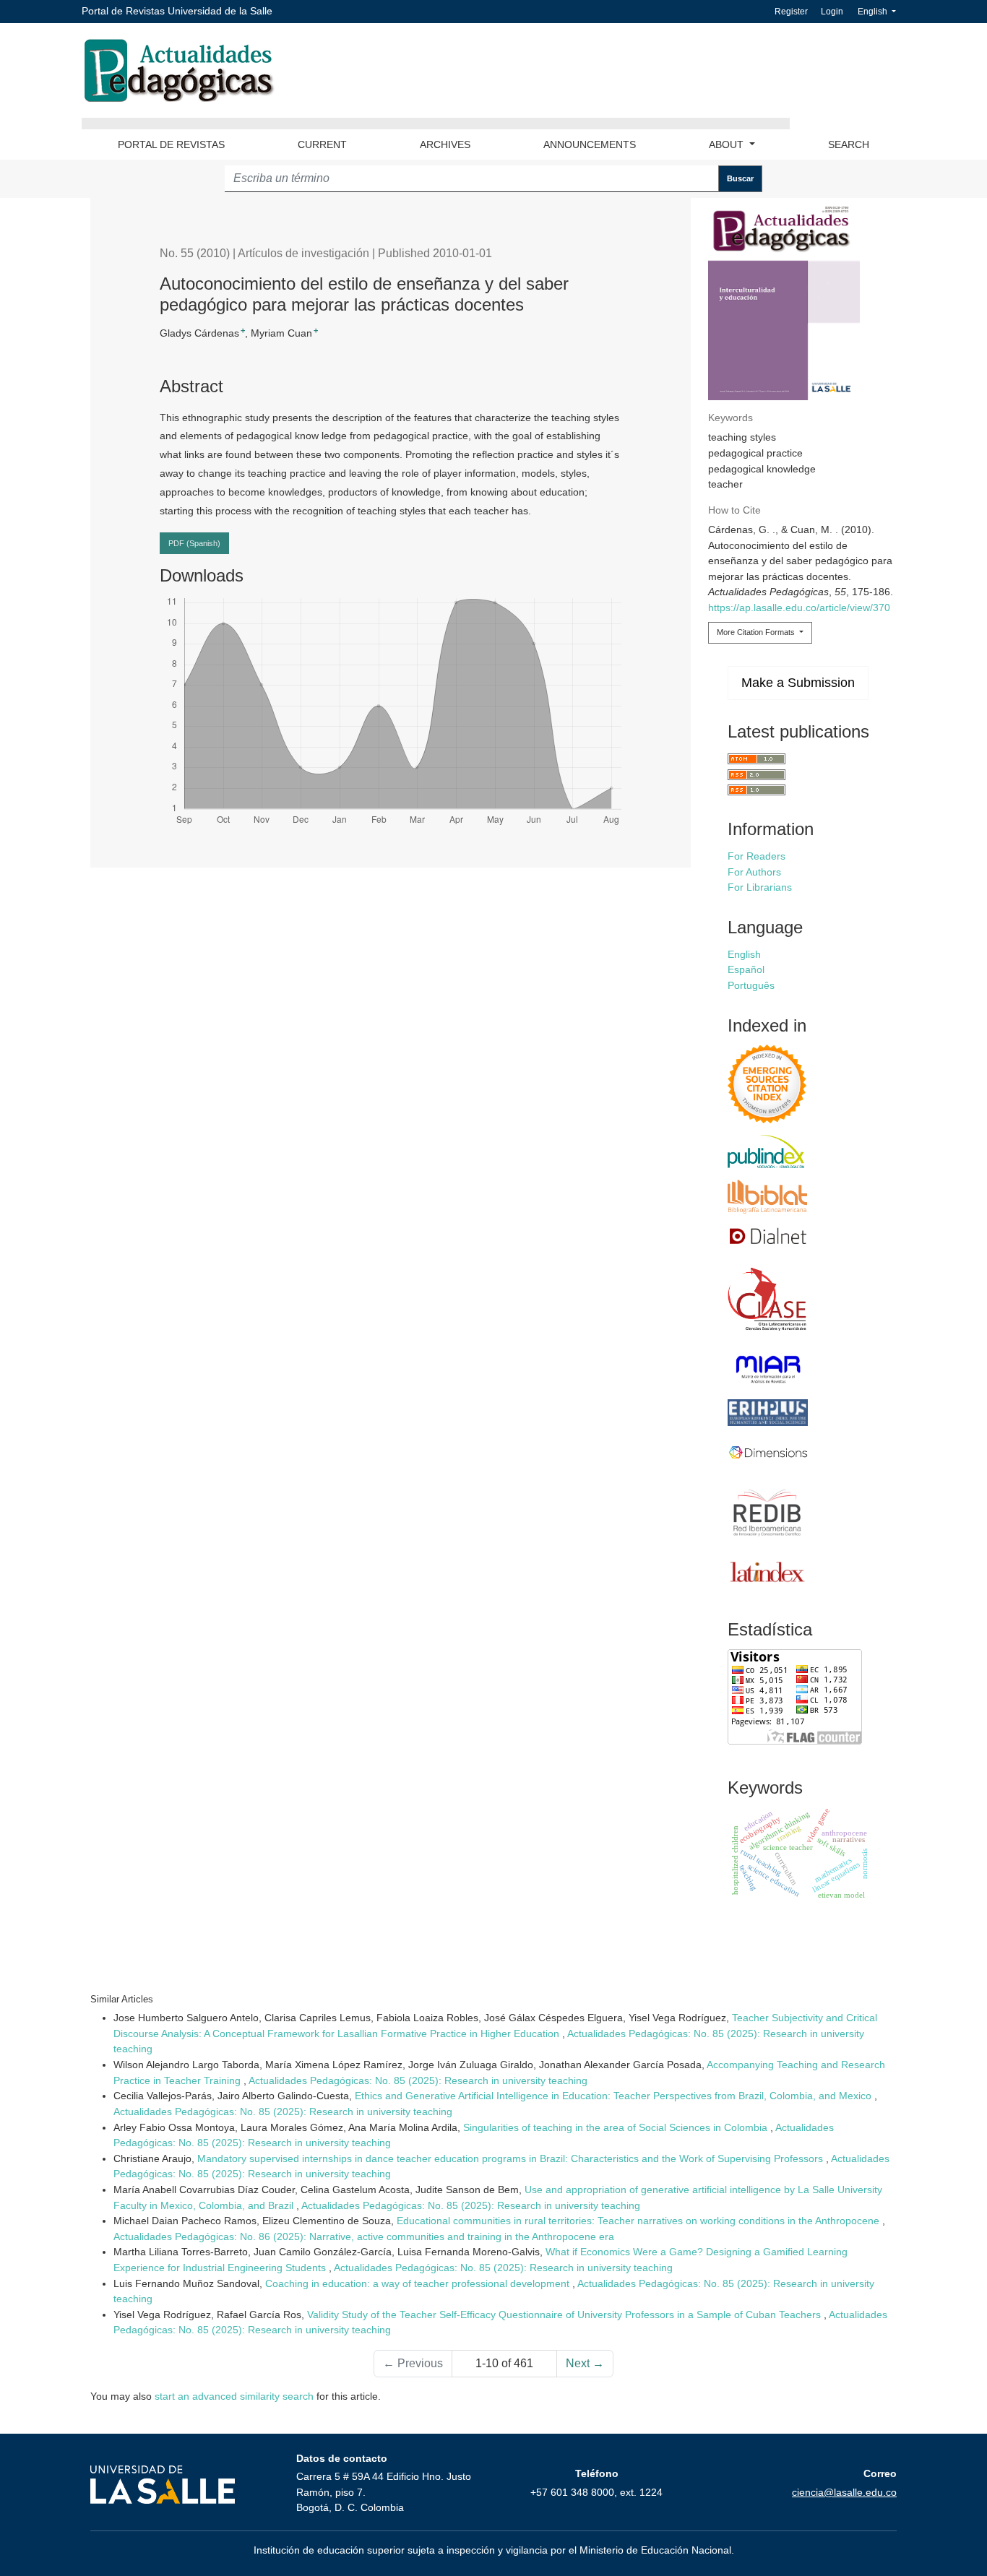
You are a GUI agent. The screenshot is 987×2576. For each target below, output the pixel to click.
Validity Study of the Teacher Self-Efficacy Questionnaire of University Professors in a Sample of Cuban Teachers (565, 2314)
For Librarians (760, 887)
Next (585, 2363)
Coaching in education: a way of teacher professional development (419, 2283)
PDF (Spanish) (194, 543)
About (728, 144)
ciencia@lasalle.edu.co (844, 2492)
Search (849, 144)
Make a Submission (798, 683)
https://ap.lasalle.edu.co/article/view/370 (799, 608)
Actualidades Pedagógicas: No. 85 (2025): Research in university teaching (418, 2080)
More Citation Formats (757, 632)
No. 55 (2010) (195, 253)
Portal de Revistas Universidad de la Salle (177, 11)
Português (751, 985)
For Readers (757, 856)
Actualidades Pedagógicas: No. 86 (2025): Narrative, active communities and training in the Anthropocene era (364, 2236)
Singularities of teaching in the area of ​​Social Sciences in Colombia (617, 2127)
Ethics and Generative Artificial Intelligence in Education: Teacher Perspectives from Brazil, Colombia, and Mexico (615, 2096)
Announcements (590, 144)
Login (832, 12)
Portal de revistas (171, 144)
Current (322, 144)
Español (746, 969)
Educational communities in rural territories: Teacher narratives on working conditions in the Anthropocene (639, 2221)
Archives (445, 144)
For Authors (754, 872)
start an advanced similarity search (234, 2396)
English (881, 11)
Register (791, 12)
